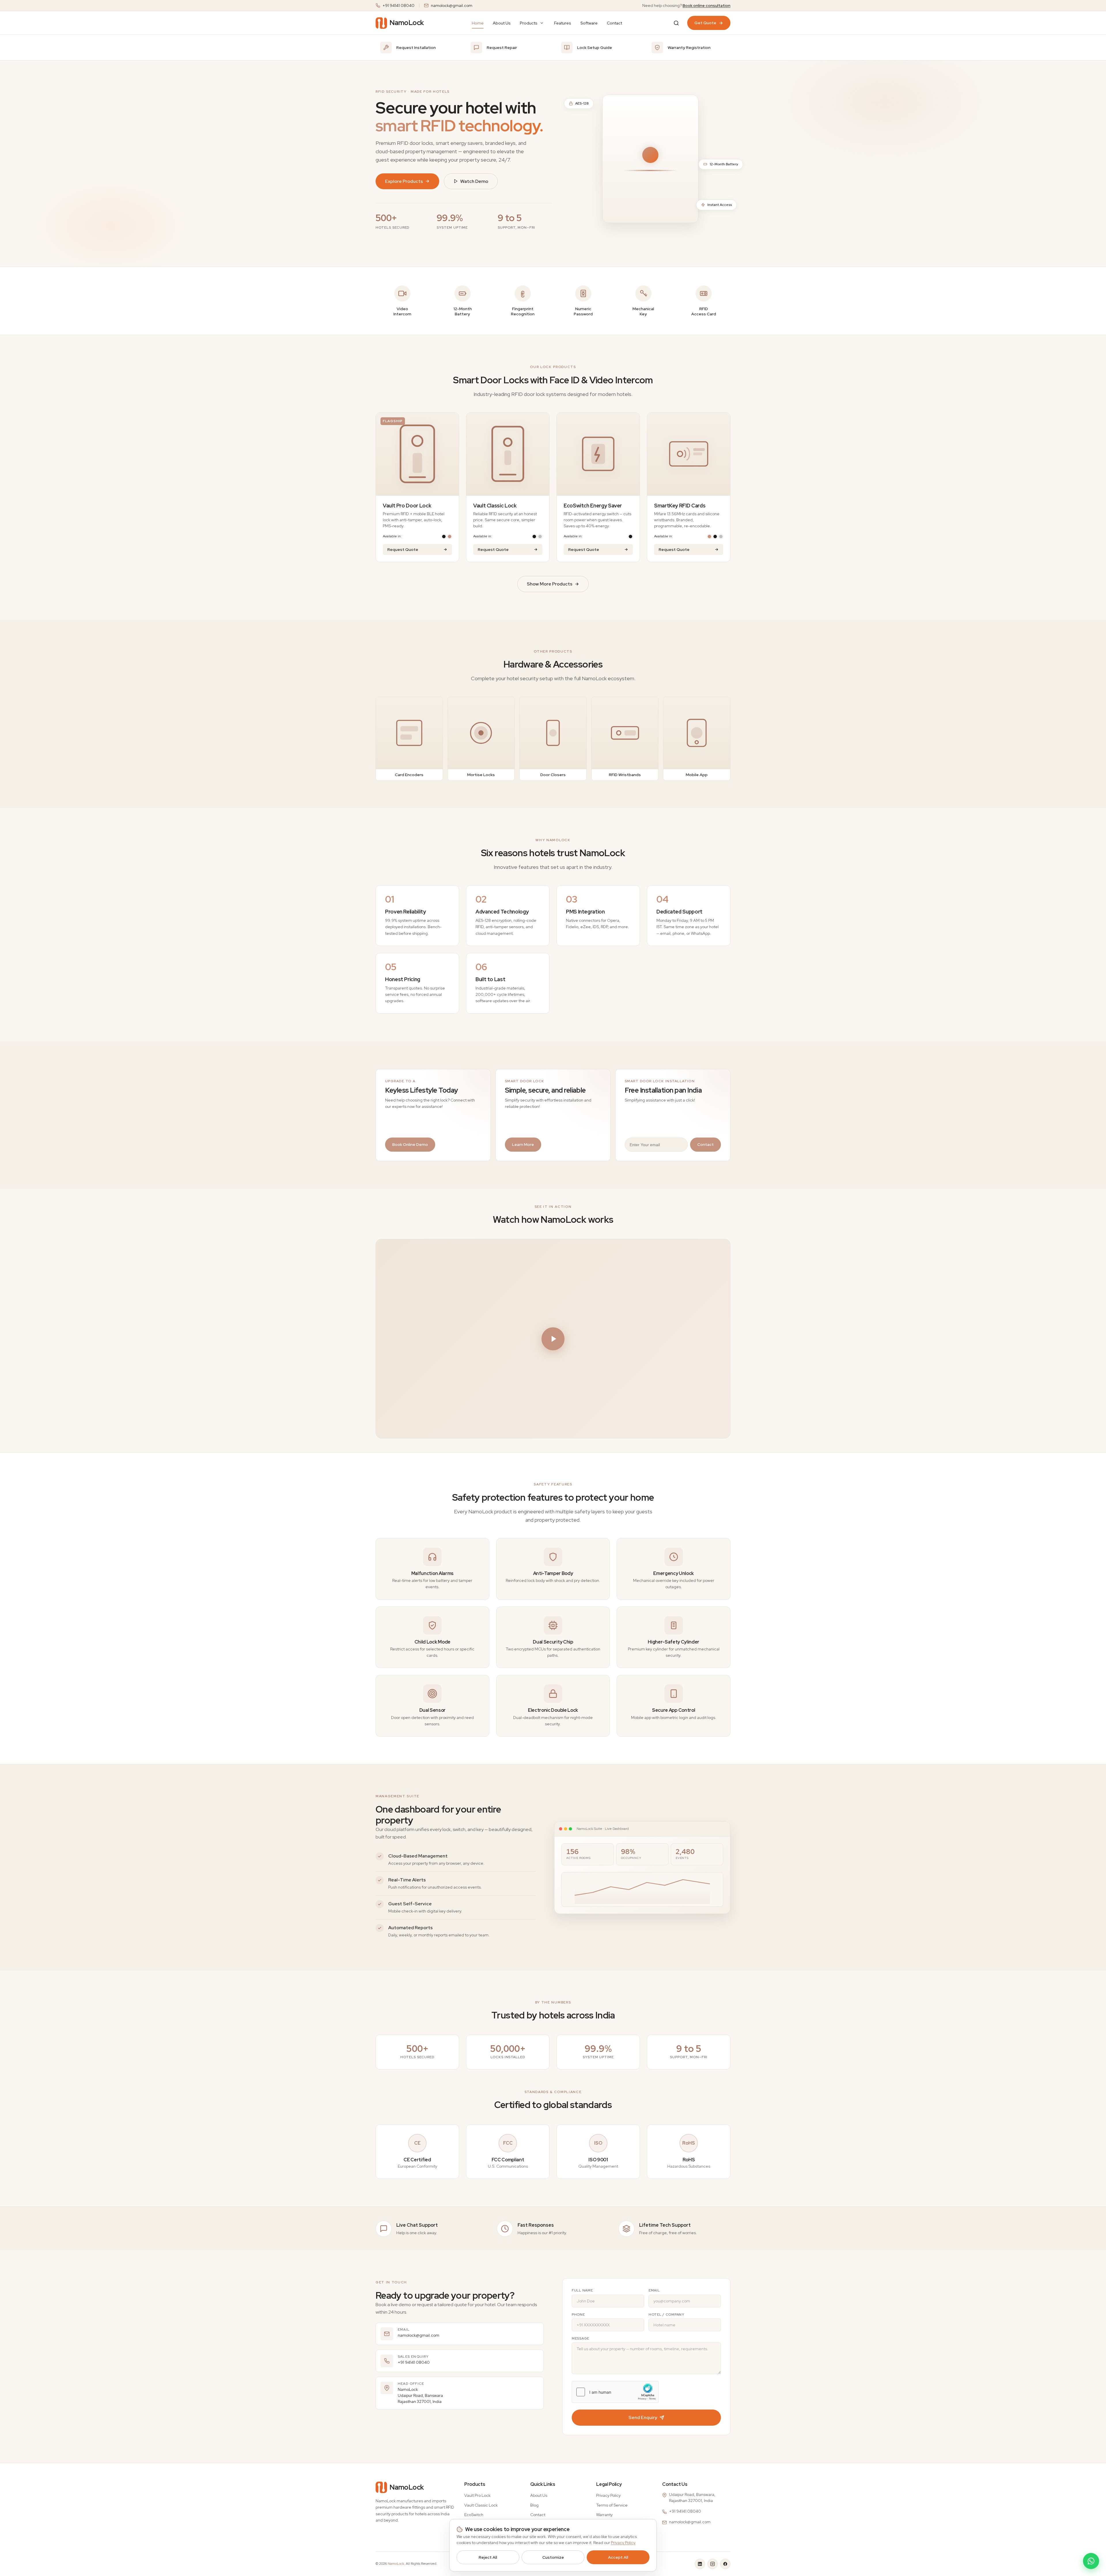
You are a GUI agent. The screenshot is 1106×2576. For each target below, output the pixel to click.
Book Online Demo (410, 1144)
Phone (578, 2315)
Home (478, 23)
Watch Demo (474, 181)
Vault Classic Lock (481, 2505)
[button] (553, 1339)
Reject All (488, 2557)
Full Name (582, 2290)
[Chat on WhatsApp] (1091, 2561)
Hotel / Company (666, 2315)
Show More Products (550, 584)
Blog (534, 2505)
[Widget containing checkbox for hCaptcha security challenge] (615, 2392)
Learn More (523, 1144)
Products (529, 23)
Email (654, 2290)
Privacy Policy (608, 2495)
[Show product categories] (542, 23)
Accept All (618, 2557)
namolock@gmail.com (452, 5)
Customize (553, 2557)
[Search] (676, 23)
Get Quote (705, 23)
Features (563, 23)
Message (581, 2338)
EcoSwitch (474, 2515)
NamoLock (396, 2564)
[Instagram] (713, 2564)
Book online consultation (707, 5)
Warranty (604, 2515)
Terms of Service (612, 2505)
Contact (614, 23)
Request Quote (403, 549)
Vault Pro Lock (477, 2495)
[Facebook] (725, 2564)
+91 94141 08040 (398, 5)
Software (589, 23)
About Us (502, 23)
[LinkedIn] (700, 2564)
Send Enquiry (643, 2417)
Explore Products (404, 181)
